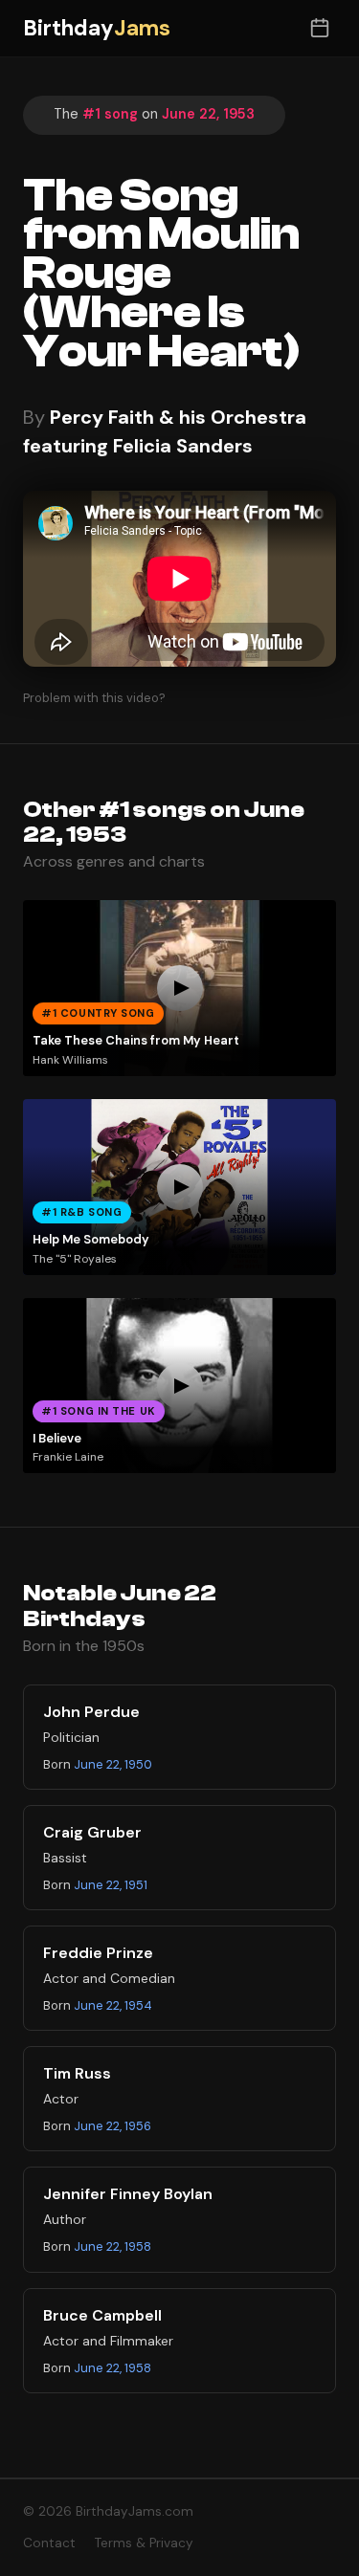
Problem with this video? (94, 698)
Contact (49, 2543)
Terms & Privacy (144, 2543)
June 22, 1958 (112, 2246)
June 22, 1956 (112, 2126)
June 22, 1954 (113, 2005)
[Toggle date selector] (319, 28)
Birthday (97, 28)
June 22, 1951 (111, 1885)
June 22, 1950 (113, 1764)
